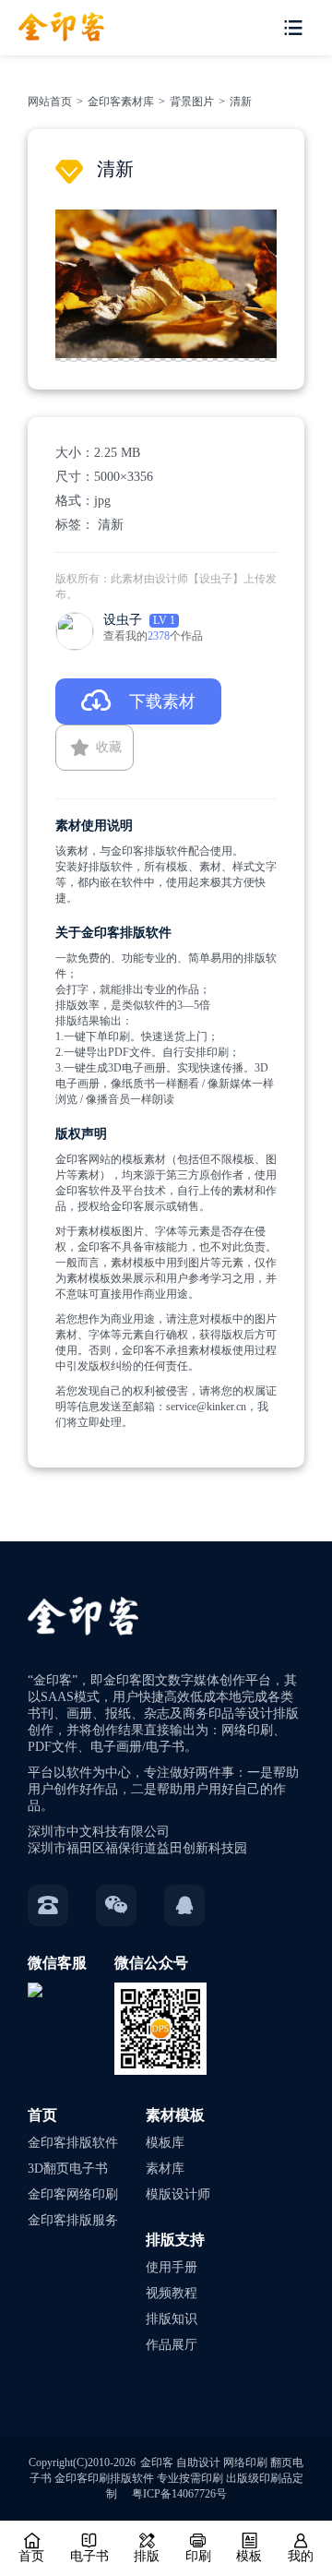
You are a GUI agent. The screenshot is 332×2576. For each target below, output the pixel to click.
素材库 (165, 2169)
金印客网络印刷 (73, 2194)
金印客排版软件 (73, 2143)
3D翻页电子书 (68, 2169)
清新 (241, 102)
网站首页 (50, 102)
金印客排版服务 (73, 2220)
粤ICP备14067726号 (179, 2494)
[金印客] (52, 21)
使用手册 (172, 2267)
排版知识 (172, 2319)
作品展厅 (172, 2345)
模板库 (165, 2143)
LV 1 (164, 620)
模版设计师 (178, 2194)
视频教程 (172, 2293)
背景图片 (192, 102)
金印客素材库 (121, 102)
